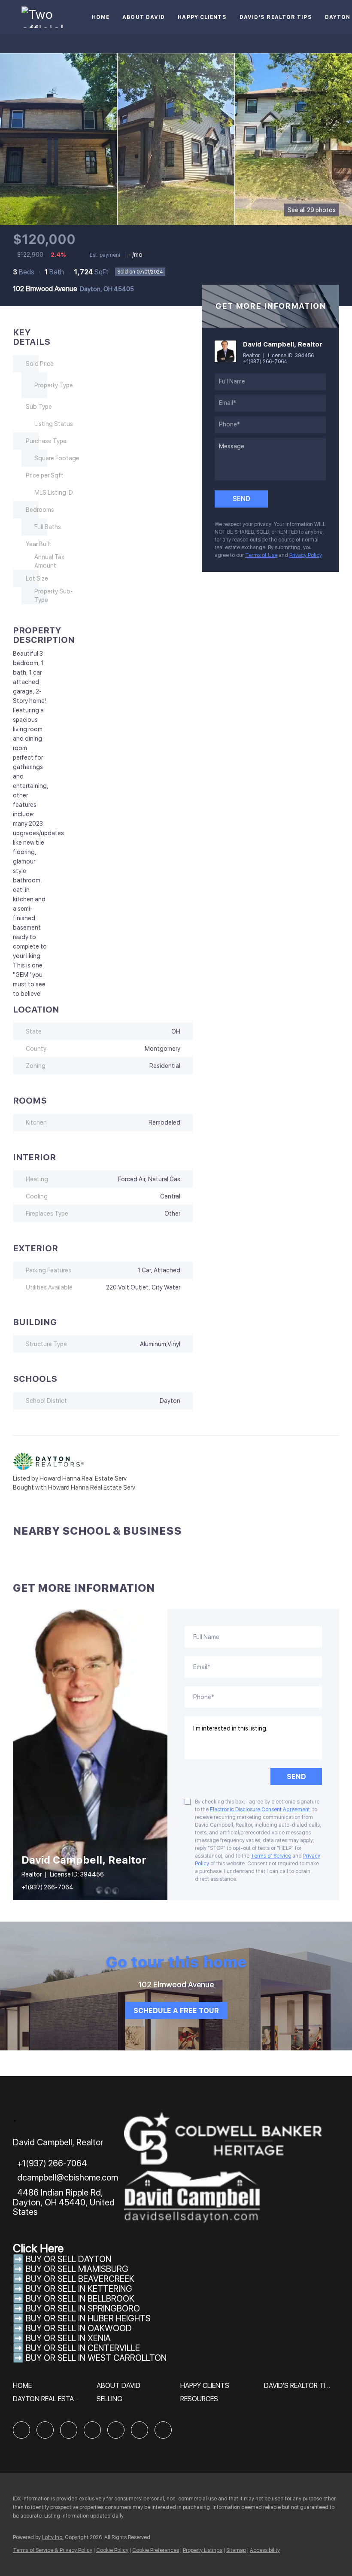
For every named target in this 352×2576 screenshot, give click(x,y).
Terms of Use (261, 555)
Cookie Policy (112, 2550)
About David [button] (144, 17)
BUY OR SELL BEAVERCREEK (81, 2279)
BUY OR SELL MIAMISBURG (77, 2269)
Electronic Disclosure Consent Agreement (260, 1810)
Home (101, 17)
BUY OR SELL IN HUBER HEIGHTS (88, 2318)
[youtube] (140, 2430)
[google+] (163, 2430)
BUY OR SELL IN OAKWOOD (79, 2328)
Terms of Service (271, 1856)
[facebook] (21, 2430)
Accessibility (265, 2550)
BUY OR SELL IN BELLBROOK (80, 2299)
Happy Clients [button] (202, 17)
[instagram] (116, 2430)
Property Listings (203, 2550)
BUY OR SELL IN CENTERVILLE (83, 2348)
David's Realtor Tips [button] (276, 17)
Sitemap (236, 2550)
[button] (24, 2389)
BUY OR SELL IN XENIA (68, 2338)
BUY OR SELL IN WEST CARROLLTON (96, 2358)
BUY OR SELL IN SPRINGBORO (83, 2308)
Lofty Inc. (53, 2537)
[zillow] (69, 2430)
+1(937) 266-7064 (265, 362)
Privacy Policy (305, 555)
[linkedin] (45, 2430)
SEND (296, 1777)
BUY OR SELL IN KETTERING (79, 2289)
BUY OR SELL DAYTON (68, 2259)
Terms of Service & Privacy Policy (53, 2550)
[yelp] (92, 2430)
